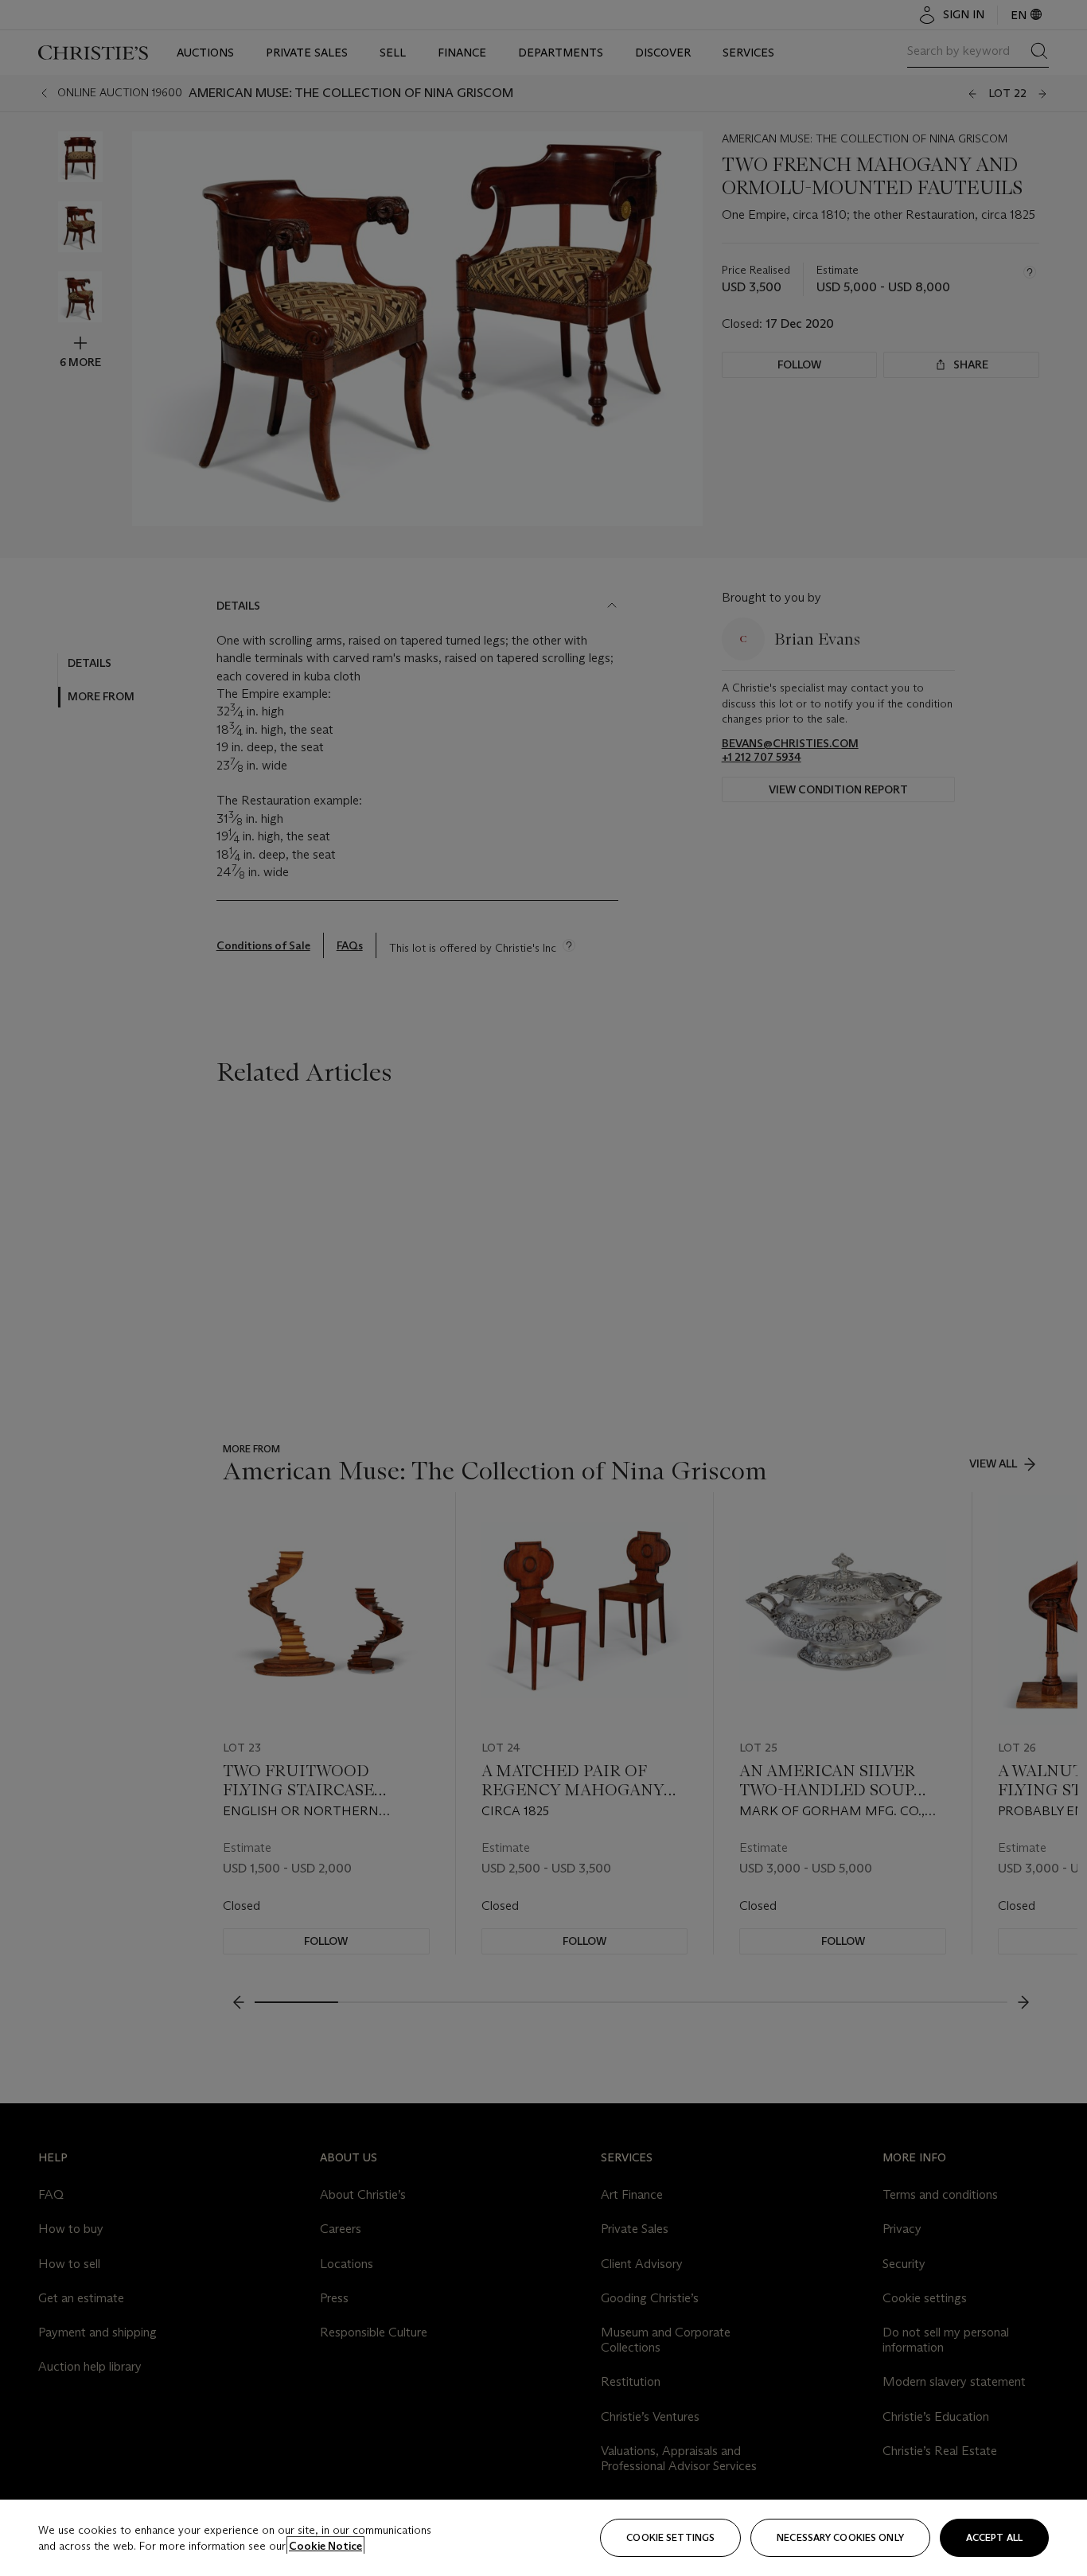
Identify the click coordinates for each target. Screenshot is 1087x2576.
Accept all (994, 2537)
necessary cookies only (840, 2537)
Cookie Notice (325, 2546)
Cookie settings (670, 2537)
